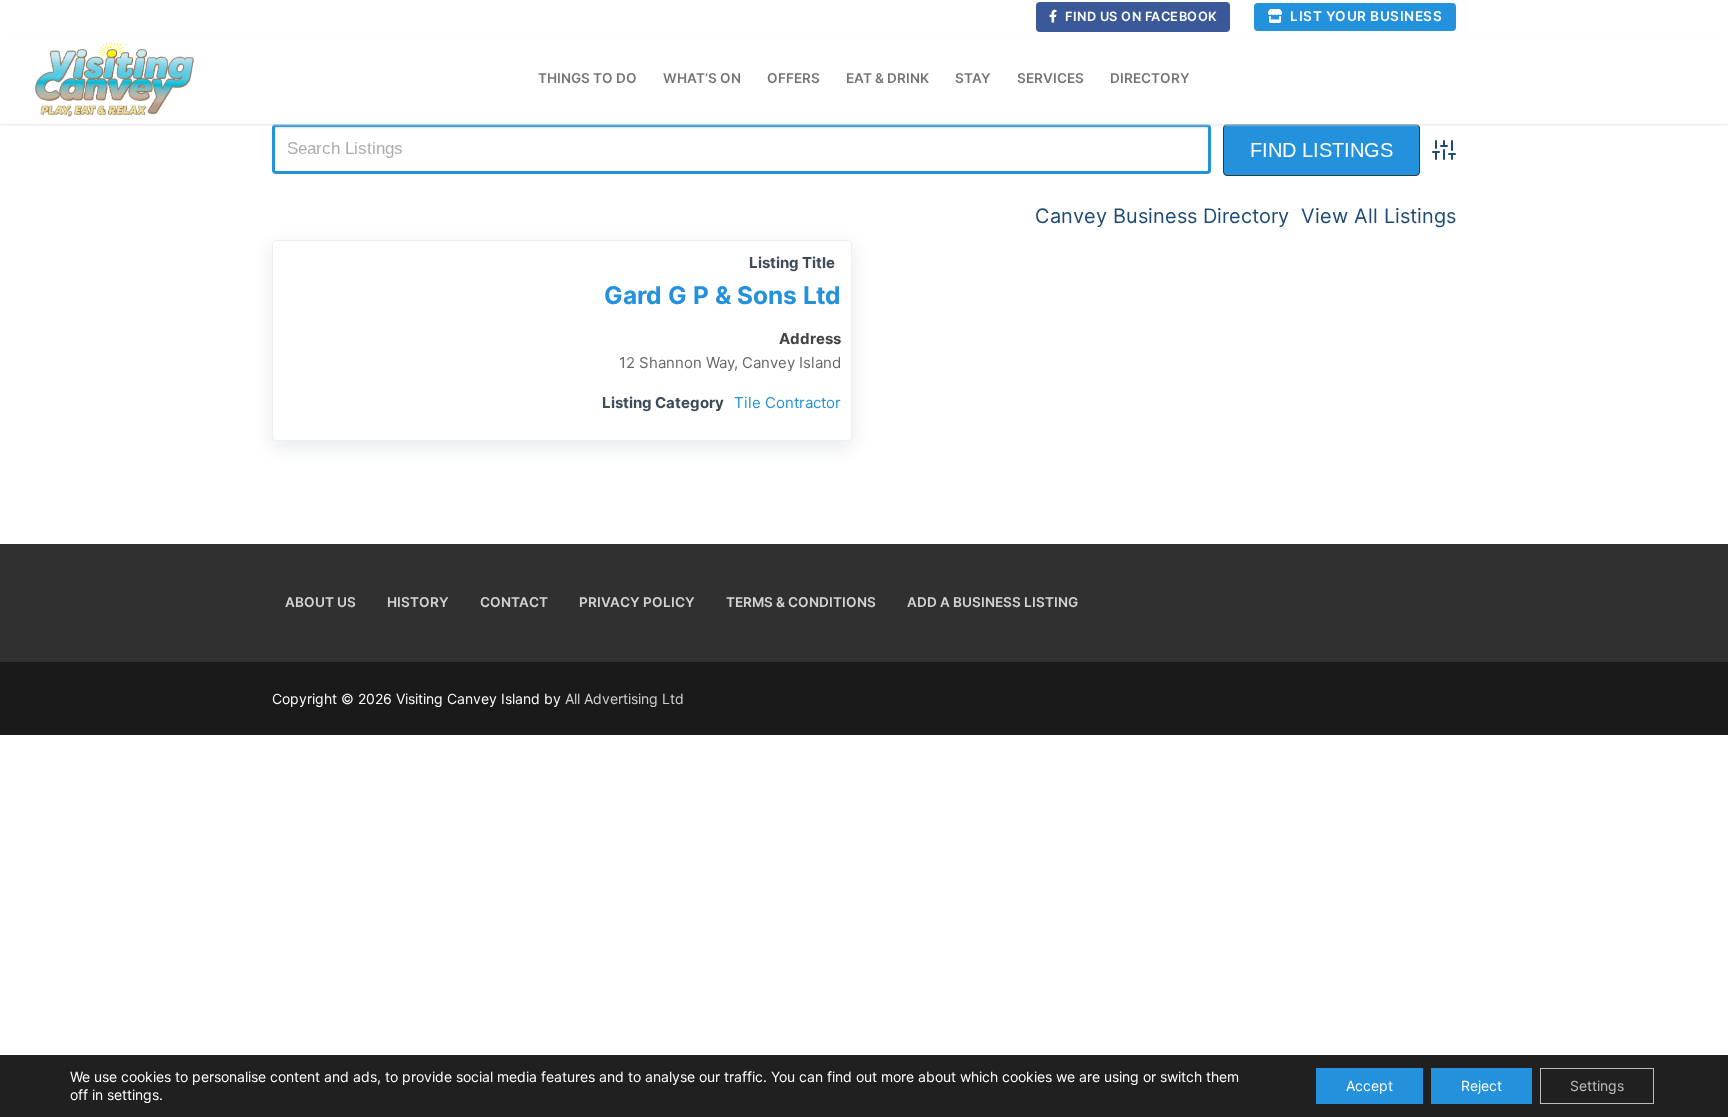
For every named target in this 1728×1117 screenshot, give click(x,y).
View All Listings (1378, 216)
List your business (1365, 16)
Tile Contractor (787, 402)
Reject (1481, 1085)
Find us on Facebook (1140, 16)
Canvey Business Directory (1162, 216)
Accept (1369, 1085)
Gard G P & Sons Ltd (722, 295)
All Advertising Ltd (624, 698)
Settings (1597, 1085)
